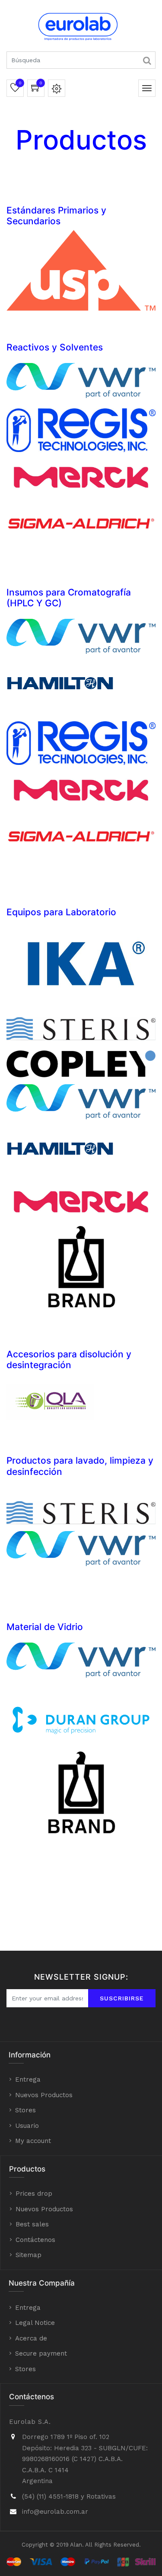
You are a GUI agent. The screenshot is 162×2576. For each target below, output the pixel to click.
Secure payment (41, 2353)
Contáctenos (35, 2240)
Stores (25, 2110)
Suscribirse (122, 1998)
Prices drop (34, 2194)
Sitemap (29, 2255)
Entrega (28, 2079)
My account (33, 2141)
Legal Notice (35, 2323)
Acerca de (31, 2338)
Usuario (27, 2126)
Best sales (32, 2224)
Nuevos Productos (44, 2095)
